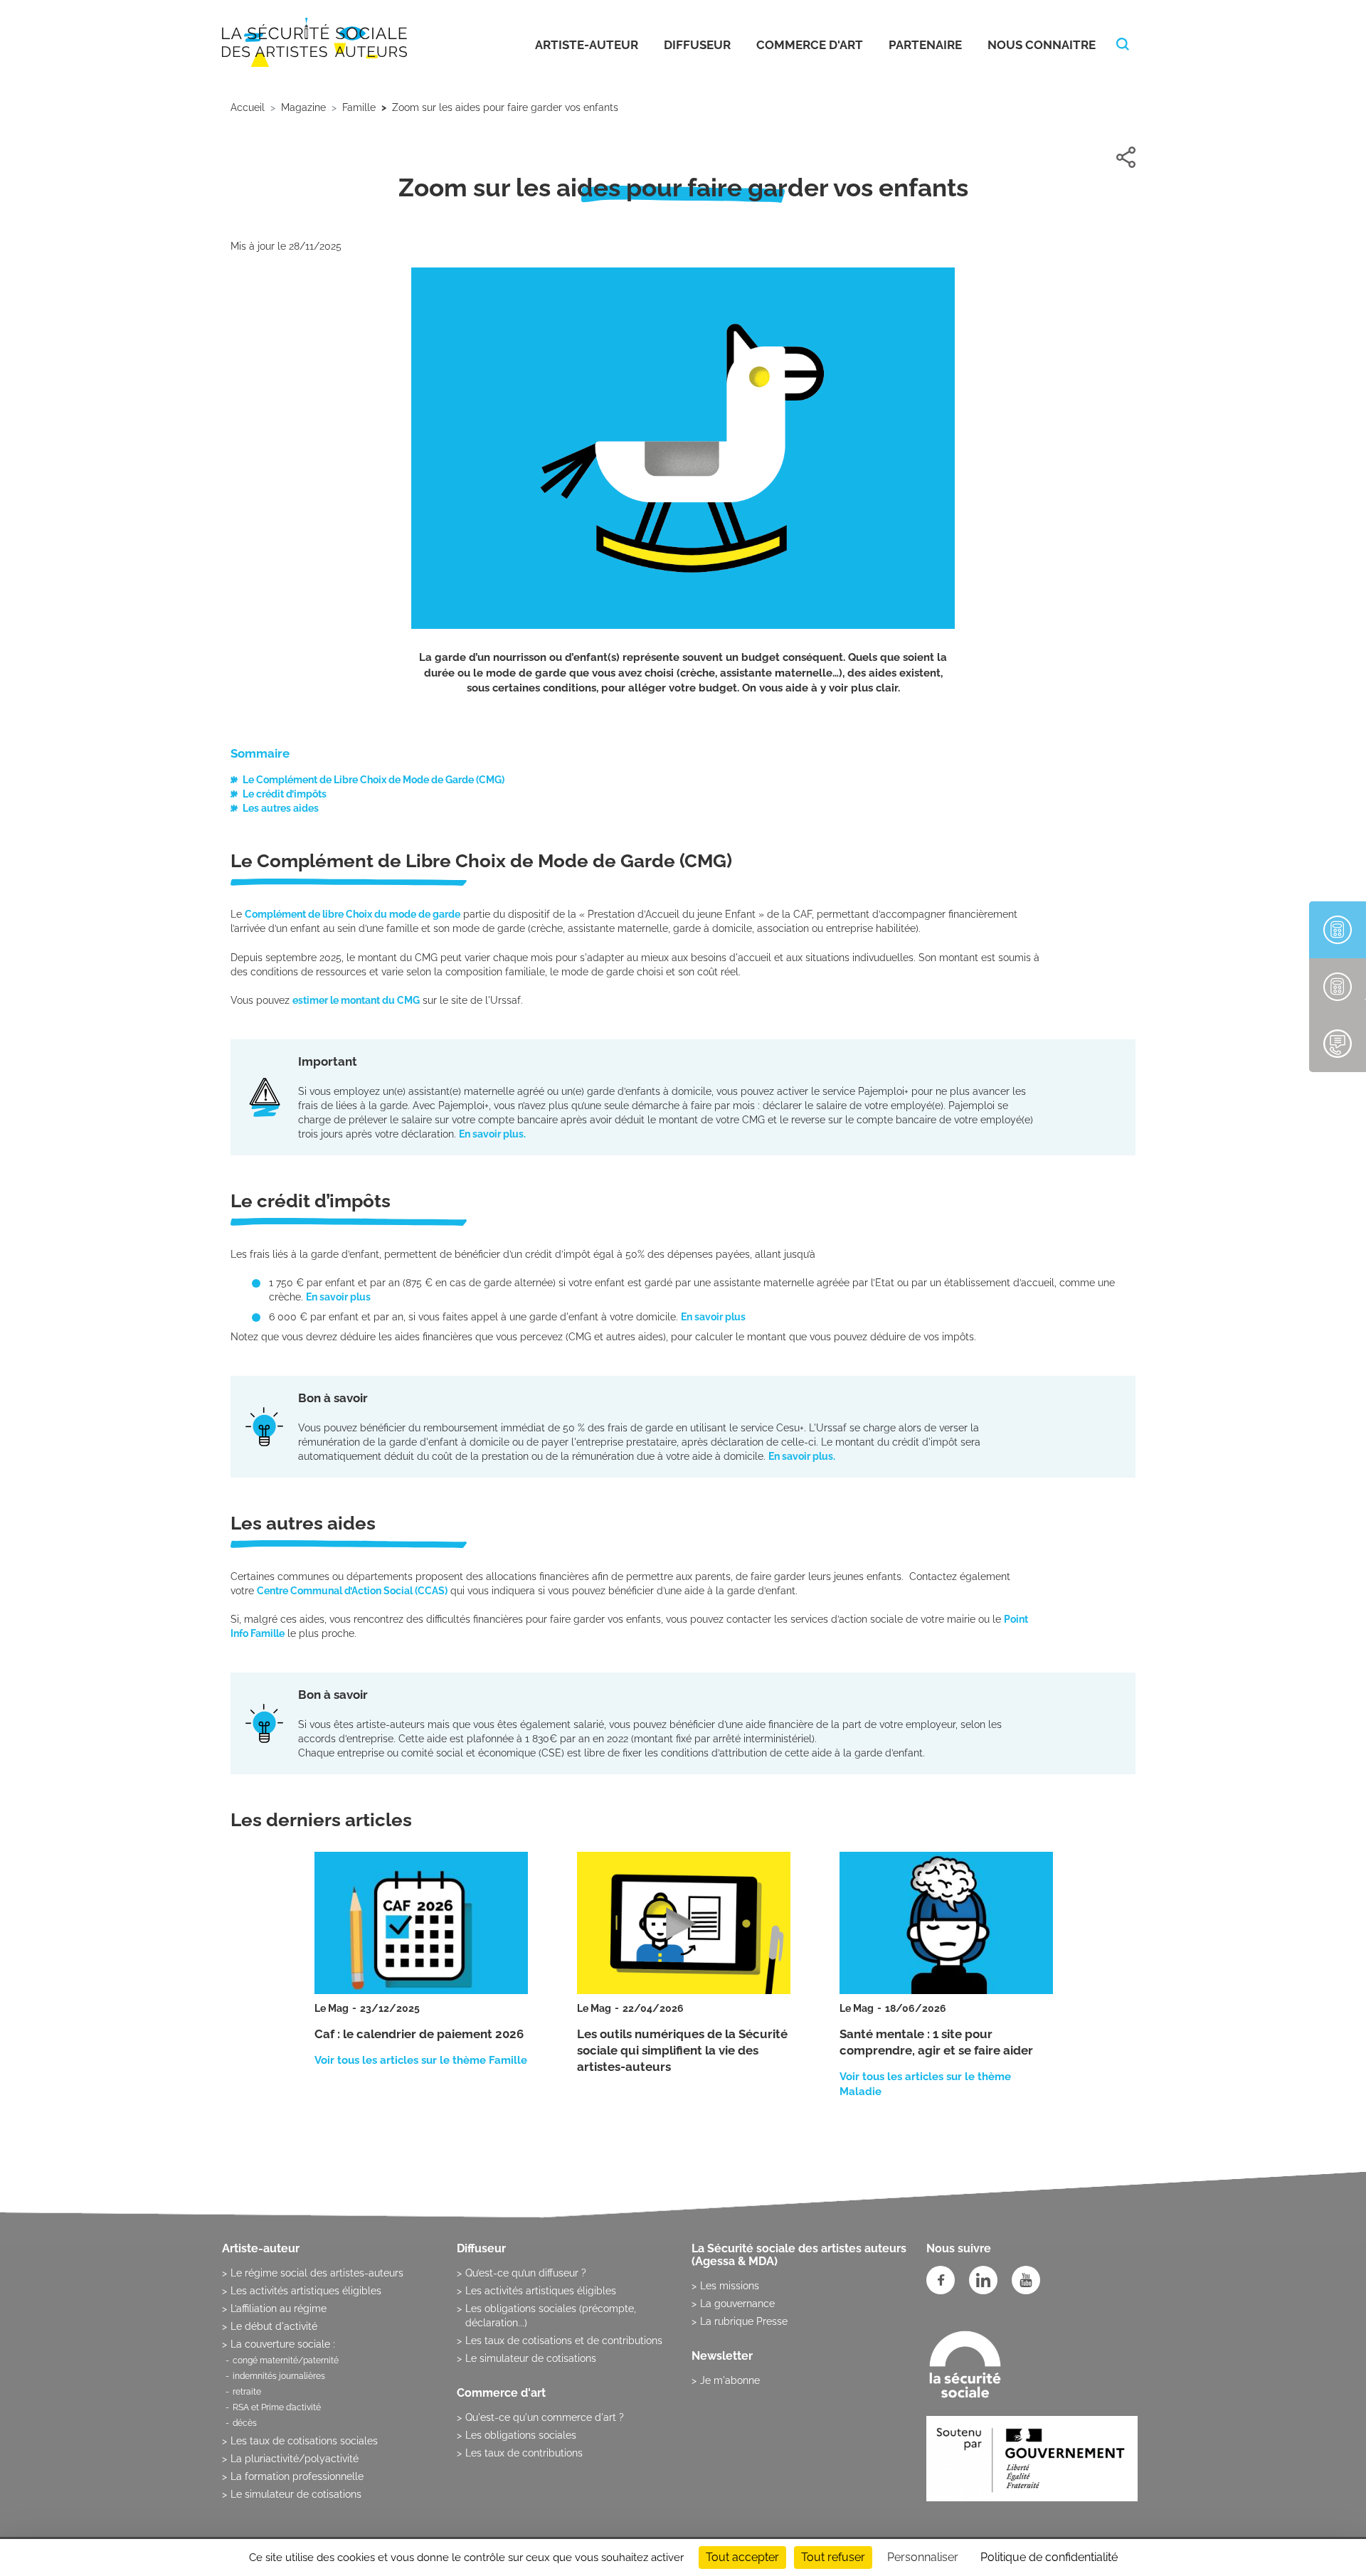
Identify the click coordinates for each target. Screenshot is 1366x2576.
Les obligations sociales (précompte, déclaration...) (551, 2316)
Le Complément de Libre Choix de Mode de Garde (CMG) (374, 780)
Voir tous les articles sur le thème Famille (421, 2060)
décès (245, 2423)
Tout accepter (742, 2557)
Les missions (730, 2286)
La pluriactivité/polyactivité (295, 2459)
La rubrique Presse (744, 2321)
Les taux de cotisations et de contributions (564, 2341)
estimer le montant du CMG (356, 1000)
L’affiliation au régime (279, 2309)
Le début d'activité (274, 2326)
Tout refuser (833, 2557)
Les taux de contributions (524, 2453)
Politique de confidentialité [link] (1049, 2557)
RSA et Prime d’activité (277, 2407)
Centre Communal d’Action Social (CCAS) (352, 1591)
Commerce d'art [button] (810, 45)
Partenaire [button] (925, 45)
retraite (247, 2392)
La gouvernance (737, 2304)
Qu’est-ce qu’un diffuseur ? (526, 2273)
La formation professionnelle (297, 2476)
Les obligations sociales (521, 2435)
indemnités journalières (279, 2376)
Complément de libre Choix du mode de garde (353, 914)
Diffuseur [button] (697, 45)
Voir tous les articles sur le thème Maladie (925, 2084)
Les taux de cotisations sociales (304, 2441)
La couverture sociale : (283, 2344)
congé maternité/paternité (286, 2360)
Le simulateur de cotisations (296, 2494)
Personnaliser (923, 2557)
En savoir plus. (492, 1134)
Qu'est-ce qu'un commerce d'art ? (545, 2417)
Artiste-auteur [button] (587, 45)
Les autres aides (281, 808)
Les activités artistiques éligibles (306, 2291)
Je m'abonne (730, 2380)
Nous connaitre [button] (1042, 45)
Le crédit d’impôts (285, 794)
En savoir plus (339, 1297)
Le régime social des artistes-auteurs (317, 2273)
